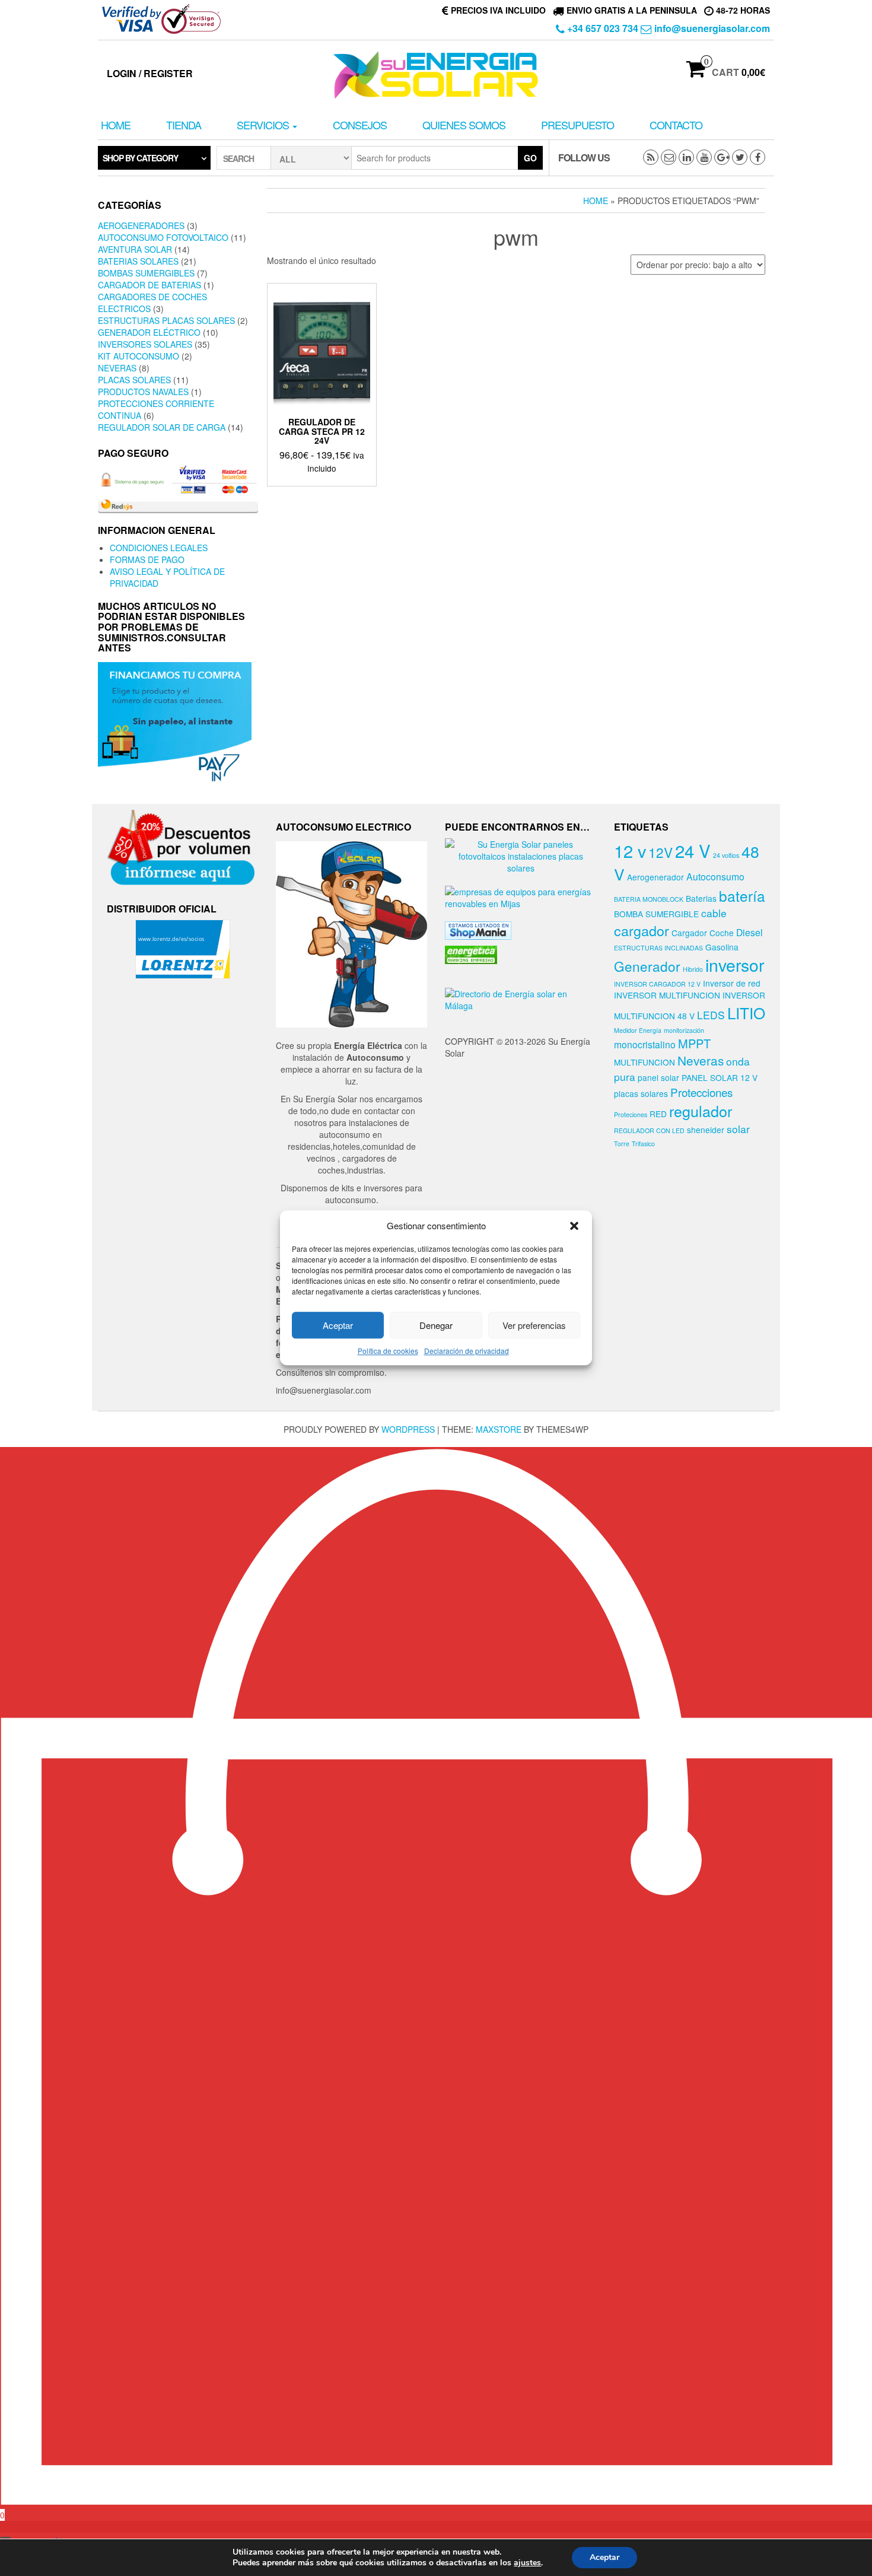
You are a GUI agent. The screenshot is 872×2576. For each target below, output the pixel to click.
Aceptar (338, 1325)
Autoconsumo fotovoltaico (163, 237)
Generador (647, 966)
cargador (642, 930)
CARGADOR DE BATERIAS (149, 285)
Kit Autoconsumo (139, 356)
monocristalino (645, 1044)
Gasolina (722, 947)
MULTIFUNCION (645, 1062)
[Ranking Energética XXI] (471, 953)
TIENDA (184, 125)
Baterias (701, 898)
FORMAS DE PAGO (147, 559)
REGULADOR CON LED (649, 1130)
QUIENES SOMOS (464, 125)
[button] (574, 1226)
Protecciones (701, 1092)
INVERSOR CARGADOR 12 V (657, 984)
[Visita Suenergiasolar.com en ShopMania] (478, 929)
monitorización (684, 1030)
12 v (630, 850)
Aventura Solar (135, 249)
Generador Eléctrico (149, 332)
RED (658, 1114)
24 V (693, 850)
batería (742, 896)
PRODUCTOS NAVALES (143, 392)
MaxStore (499, 1429)
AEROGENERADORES (141, 225)
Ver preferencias (534, 1325)
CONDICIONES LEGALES (159, 548)
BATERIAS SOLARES (138, 261)
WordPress (408, 1429)
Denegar (436, 1325)
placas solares (641, 1093)
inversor (735, 965)
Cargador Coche (703, 933)
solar (738, 1129)
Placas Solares (134, 380)
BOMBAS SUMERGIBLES (146, 273)
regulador (701, 1111)
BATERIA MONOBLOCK (649, 899)
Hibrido (693, 969)
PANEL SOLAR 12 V (720, 1077)
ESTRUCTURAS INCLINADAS (658, 948)
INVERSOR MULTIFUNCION (667, 995)
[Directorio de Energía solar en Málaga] (521, 998)
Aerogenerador (655, 877)
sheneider (706, 1130)
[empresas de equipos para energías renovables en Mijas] (521, 896)
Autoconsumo (715, 876)
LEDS (711, 1015)
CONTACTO (676, 125)
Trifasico (643, 1144)
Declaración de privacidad (467, 1351)
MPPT (694, 1043)
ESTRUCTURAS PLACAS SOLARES (166, 320)
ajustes (527, 2563)
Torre (622, 1144)
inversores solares (145, 344)
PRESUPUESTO (577, 125)
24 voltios (726, 855)
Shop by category (140, 158)
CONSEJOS (360, 125)
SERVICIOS (264, 125)
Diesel (750, 932)
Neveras (117, 368)
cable (714, 913)
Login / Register (150, 73)
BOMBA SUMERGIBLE (656, 914)
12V (661, 852)
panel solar (658, 1077)
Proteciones (631, 1114)
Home (116, 125)
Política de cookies (388, 1351)
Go (530, 158)
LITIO (746, 1012)
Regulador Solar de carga (162, 427)
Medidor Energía (638, 1030)
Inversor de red (732, 983)
